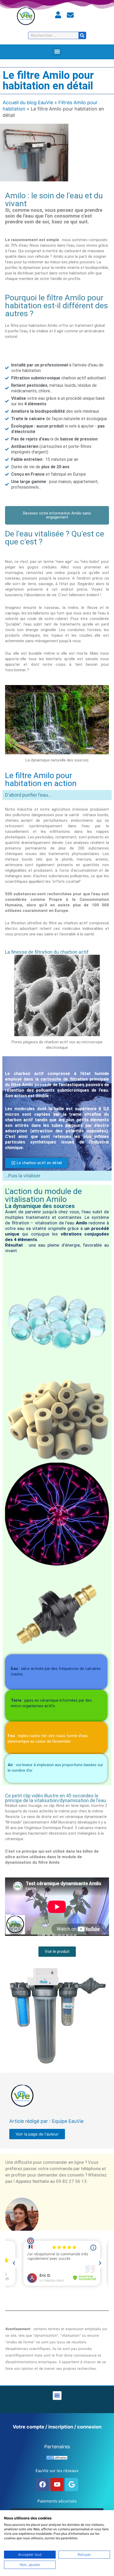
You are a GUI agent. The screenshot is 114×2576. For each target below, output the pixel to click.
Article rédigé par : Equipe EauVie (46, 2121)
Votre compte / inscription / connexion (57, 2427)
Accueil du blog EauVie (28, 102)
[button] (57, 52)
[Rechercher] (82, 35)
